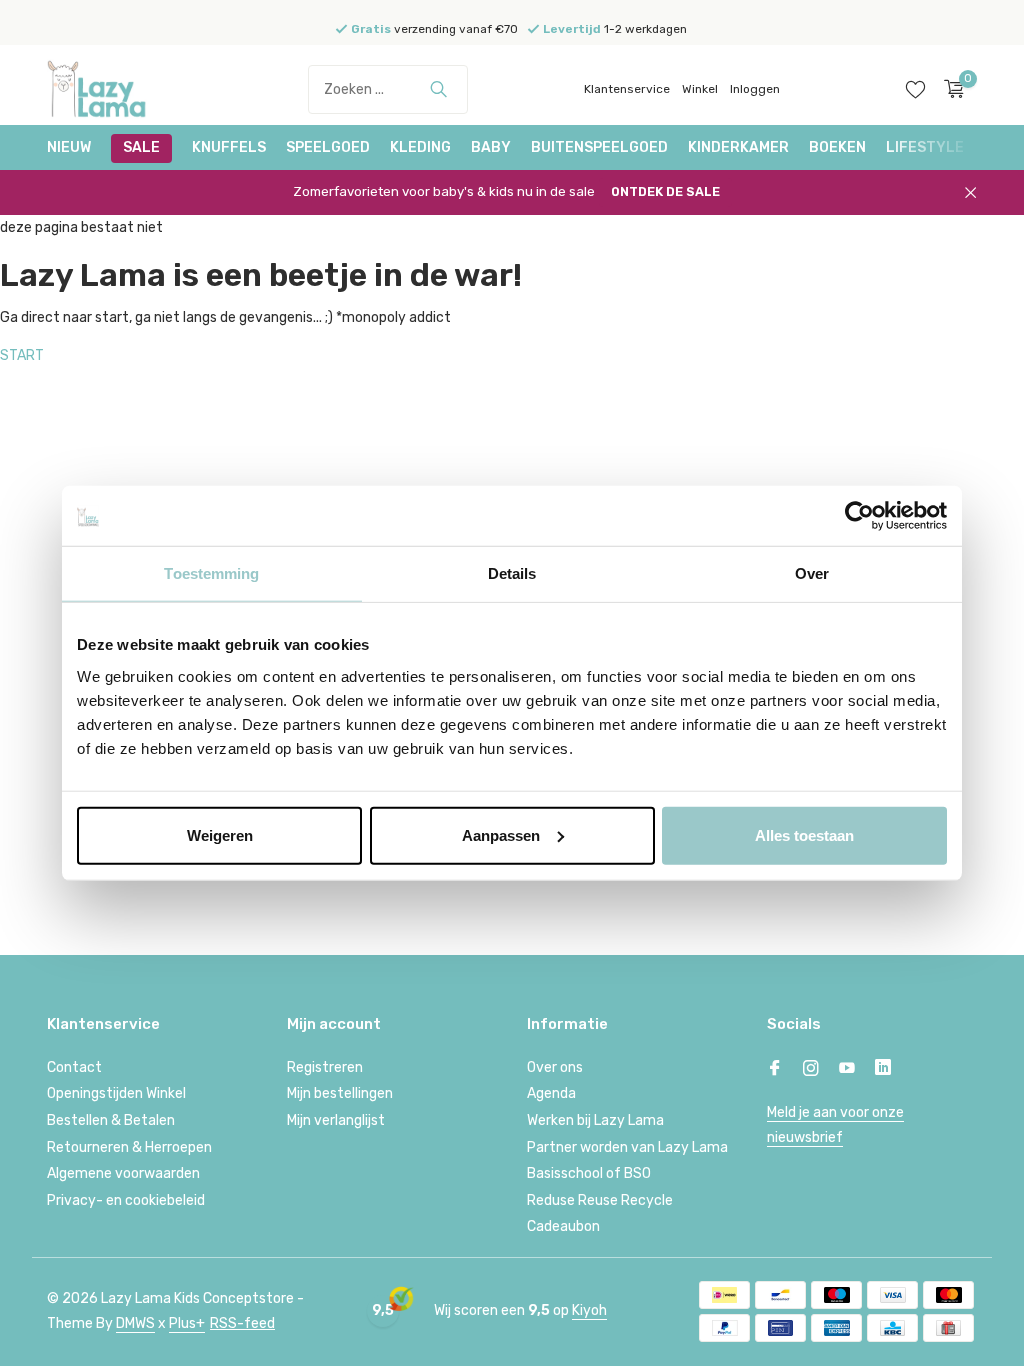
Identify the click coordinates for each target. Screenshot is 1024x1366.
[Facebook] (775, 1070)
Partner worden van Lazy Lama (627, 1147)
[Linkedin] (883, 1070)
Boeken (837, 147)
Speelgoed (328, 147)
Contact (74, 1067)
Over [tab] (812, 573)
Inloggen (755, 89)
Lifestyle (925, 147)
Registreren (325, 1067)
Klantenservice (627, 89)
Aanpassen (501, 834)
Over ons (555, 1067)
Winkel (700, 89)
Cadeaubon (563, 1226)
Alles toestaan (804, 834)
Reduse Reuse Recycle (600, 1200)
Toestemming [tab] (211, 573)
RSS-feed (242, 1323)
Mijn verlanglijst (336, 1120)
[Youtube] (847, 1070)
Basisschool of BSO (589, 1173)
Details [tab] (512, 573)
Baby (491, 147)
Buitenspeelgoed (599, 147)
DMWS (135, 1323)
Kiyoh (589, 1310)
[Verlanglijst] (915, 89)
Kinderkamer (738, 147)
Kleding (420, 147)
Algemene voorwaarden (123, 1173)
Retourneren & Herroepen (129, 1147)
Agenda (551, 1093)
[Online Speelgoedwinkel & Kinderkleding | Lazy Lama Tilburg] (122, 89)
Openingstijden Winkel (116, 1093)
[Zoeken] (438, 89)
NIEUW (69, 147)
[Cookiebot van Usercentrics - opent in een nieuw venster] (859, 516)
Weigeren (220, 834)
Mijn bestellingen (340, 1093)
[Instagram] (811, 1070)
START (22, 355)
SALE (141, 147)
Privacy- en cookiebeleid (126, 1200)
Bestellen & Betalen (111, 1120)
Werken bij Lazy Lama (595, 1120)
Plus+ (187, 1323)
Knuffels (229, 147)
